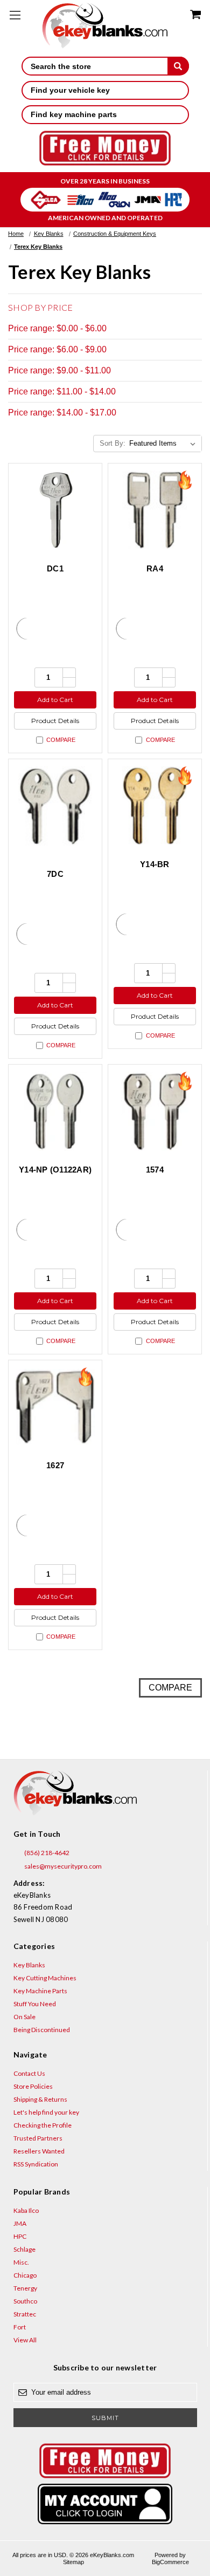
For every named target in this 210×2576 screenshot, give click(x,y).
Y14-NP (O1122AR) (55, 1170)
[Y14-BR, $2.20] (155, 806)
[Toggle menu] (15, 15)
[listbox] (164, 444)
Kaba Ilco (26, 2210)
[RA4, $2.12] (155, 510)
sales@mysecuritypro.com (62, 1866)
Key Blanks (29, 1965)
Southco (25, 2301)
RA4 (155, 568)
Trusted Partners (38, 2138)
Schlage (24, 2249)
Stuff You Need (35, 2004)
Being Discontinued (42, 2030)
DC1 (55, 568)
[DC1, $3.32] (55, 510)
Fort (20, 2327)
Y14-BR (155, 864)
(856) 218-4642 (46, 1853)
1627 (55, 1465)
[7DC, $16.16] (55, 806)
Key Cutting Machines (45, 1978)
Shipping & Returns (40, 2099)
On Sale (24, 2017)
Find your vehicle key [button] (70, 90)
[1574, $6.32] (155, 1111)
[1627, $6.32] (55, 1407)
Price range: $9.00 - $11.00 (59, 370)
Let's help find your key (46, 2112)
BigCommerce (170, 2562)
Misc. (21, 2262)
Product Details (55, 721)
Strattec (25, 2314)
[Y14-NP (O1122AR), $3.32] (55, 1111)
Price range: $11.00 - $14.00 (62, 391)
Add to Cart (55, 700)
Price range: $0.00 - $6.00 (57, 328)
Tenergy (25, 2288)
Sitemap (73, 2562)
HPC (20, 2236)
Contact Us (29, 2073)
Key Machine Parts (40, 1991)
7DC (55, 874)
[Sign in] (105, 2504)
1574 (155, 1170)
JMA (20, 2223)
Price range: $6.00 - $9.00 (57, 349)
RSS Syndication (36, 2164)
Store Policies (33, 2086)
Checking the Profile (43, 2125)
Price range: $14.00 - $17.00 (62, 413)
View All (25, 2340)
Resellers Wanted (39, 2151)
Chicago (25, 2275)
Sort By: (113, 443)
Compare (61, 740)
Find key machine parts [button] (74, 114)
